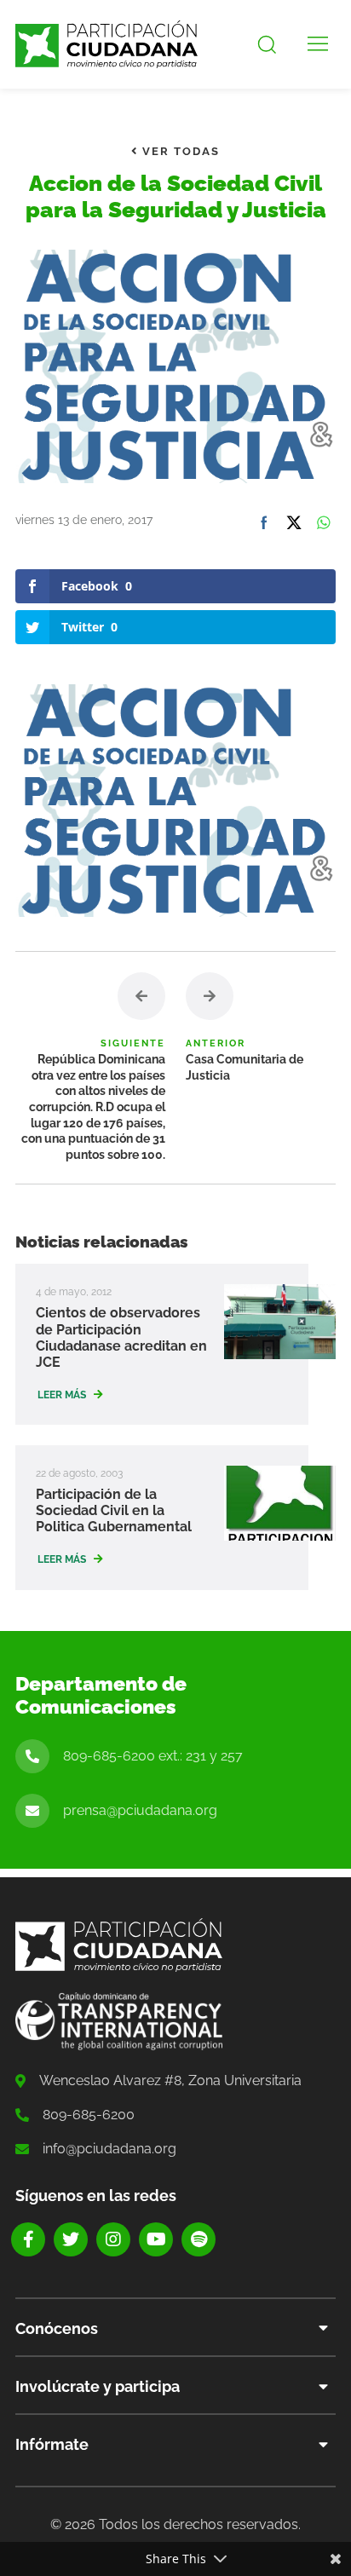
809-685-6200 (89, 2115)
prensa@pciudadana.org (140, 1810)
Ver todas (179, 151)
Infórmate (52, 2444)
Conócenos (57, 2328)
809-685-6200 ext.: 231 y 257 (153, 1756)
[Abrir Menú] (318, 44)
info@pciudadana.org (109, 2149)
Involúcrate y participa (98, 2386)
